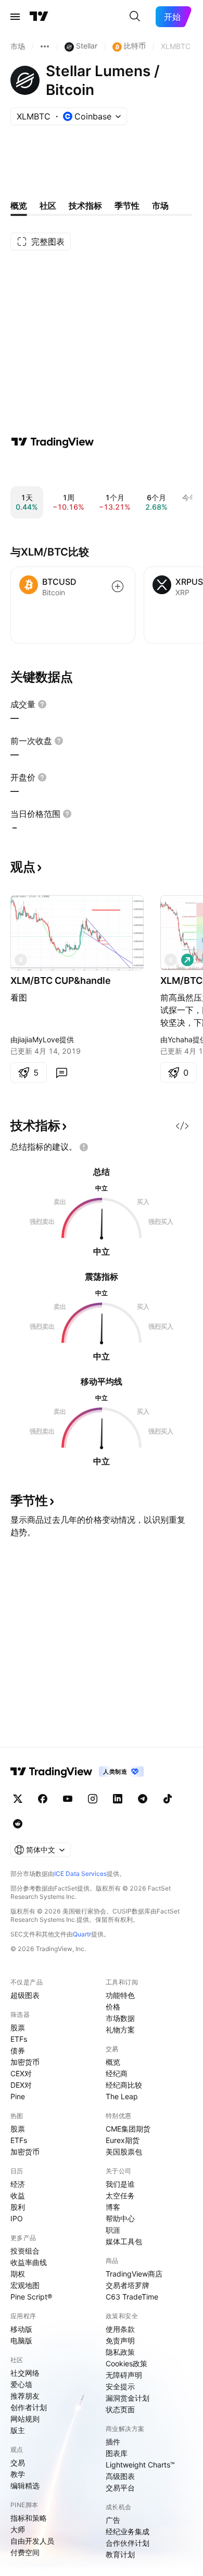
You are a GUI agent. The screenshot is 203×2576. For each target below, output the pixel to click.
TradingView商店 (134, 2274)
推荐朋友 (25, 2396)
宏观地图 (25, 2285)
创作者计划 (29, 2407)
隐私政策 (120, 2352)
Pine (18, 2096)
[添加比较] (118, 586)
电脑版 (21, 2340)
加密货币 (25, 2062)
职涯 (113, 2230)
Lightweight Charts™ (140, 2465)
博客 (113, 2207)
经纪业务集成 (128, 2531)
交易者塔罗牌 (128, 2285)
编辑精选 (25, 2485)
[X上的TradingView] (18, 1799)
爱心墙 (21, 2384)
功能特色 (120, 1995)
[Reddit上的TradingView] (18, 1824)
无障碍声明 (124, 2375)
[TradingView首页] (39, 17)
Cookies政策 (126, 2363)
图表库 (117, 2453)
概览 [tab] (19, 206)
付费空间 (25, 2552)
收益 (18, 2195)
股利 (18, 2207)
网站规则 (25, 2419)
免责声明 (120, 2340)
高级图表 (120, 2476)
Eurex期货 (123, 2140)
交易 (18, 2463)
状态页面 (120, 2409)
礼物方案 (120, 2030)
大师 (18, 2529)
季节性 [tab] (127, 206)
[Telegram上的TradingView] (143, 1799)
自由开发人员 (32, 2541)
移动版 (21, 2329)
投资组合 (25, 2251)
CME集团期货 (128, 2129)
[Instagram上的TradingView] (93, 1799)
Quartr (82, 1934)
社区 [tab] (48, 206)
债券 (18, 2050)
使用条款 (120, 2329)
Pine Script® (31, 2297)
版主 (18, 2430)
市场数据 (120, 2018)
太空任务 (120, 2195)
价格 (113, 2007)
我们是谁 (120, 2184)
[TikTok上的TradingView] (168, 1799)
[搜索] (135, 17)
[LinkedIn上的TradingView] (118, 1799)
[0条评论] (61, 1073)
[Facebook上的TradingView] (43, 1799)
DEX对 (21, 2085)
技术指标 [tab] (85, 206)
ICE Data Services (80, 1874)
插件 (113, 2442)
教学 (18, 2474)
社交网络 (25, 2373)
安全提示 (120, 2386)
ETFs (19, 2039)
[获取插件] (182, 1126)
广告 (113, 2520)
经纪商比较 (124, 2085)
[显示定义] (42, 704)
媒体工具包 (124, 2241)
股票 (18, 2027)
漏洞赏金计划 (128, 2398)
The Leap (122, 2096)
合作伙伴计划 (128, 2543)
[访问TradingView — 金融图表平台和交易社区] (53, 442)
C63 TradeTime (132, 2297)
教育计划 (120, 2554)
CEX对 (21, 2073)
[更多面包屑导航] (45, 46)
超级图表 (25, 1995)
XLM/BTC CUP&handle (61, 980)
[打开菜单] (15, 17)
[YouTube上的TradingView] (68, 1799)
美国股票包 (124, 2152)
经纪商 (117, 2073)
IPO (17, 2218)
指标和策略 (29, 2518)
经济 (18, 2184)
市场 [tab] (160, 206)
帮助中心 (120, 2218)
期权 (18, 2274)
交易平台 (120, 2488)
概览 (113, 2062)
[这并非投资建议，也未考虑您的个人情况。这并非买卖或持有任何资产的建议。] (84, 1147)
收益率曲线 (29, 2262)
